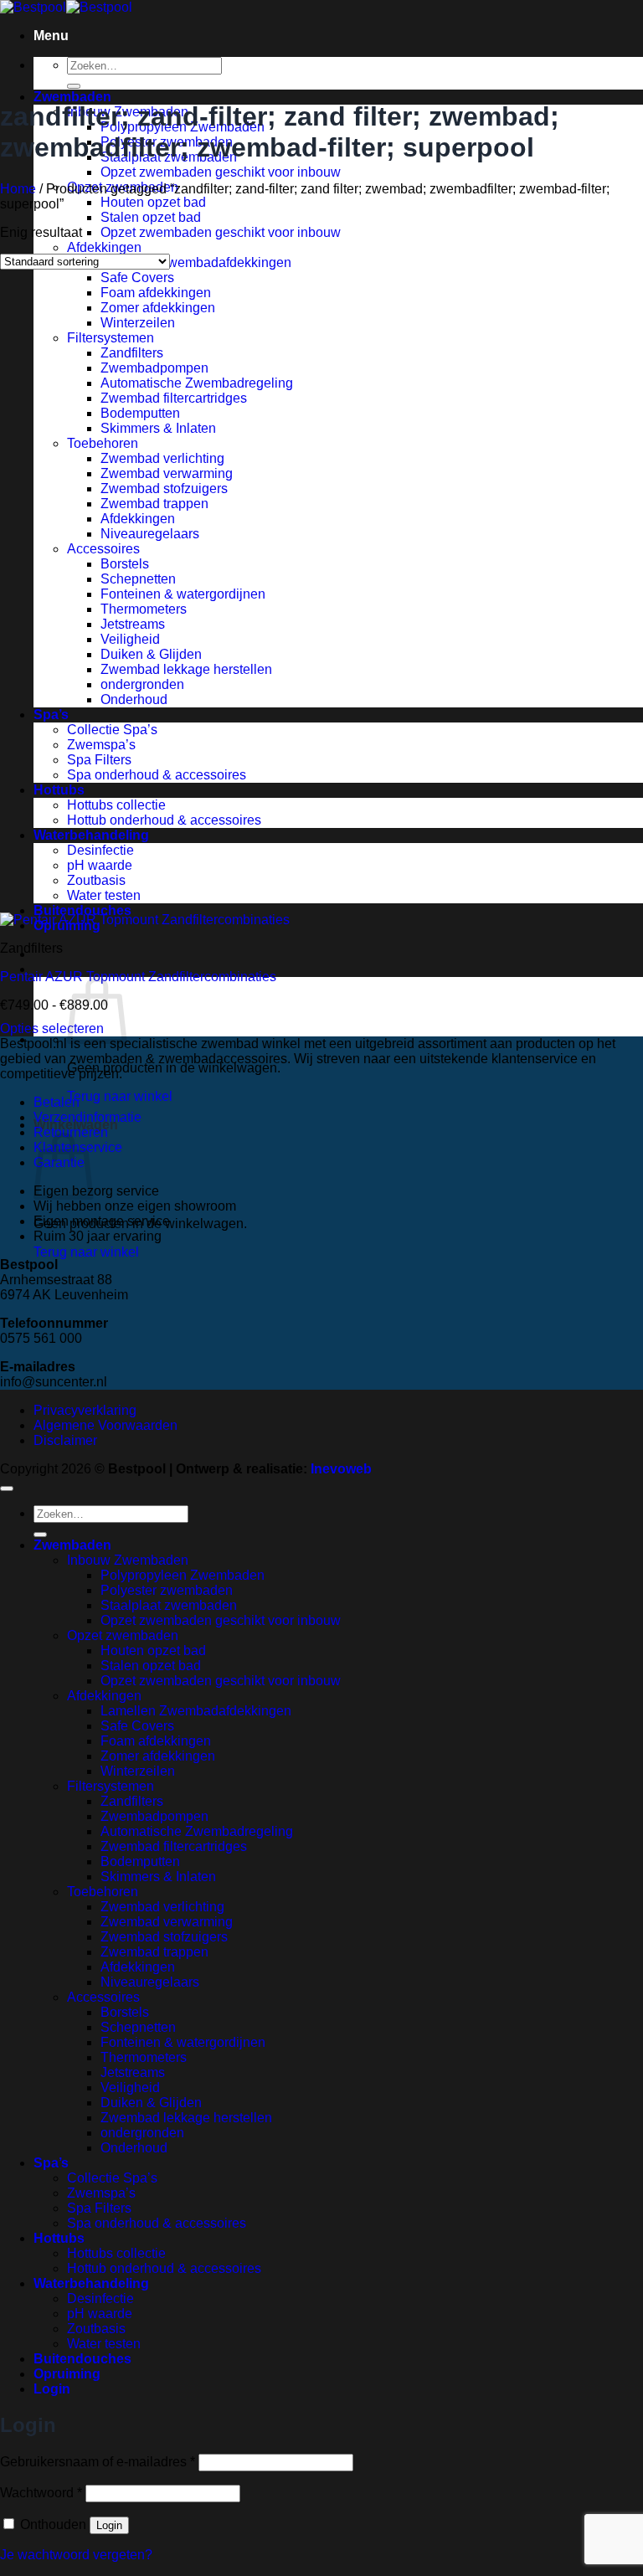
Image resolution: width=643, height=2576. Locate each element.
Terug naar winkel (120, 1096)
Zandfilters (132, 353)
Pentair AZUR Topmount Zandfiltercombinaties (138, 977)
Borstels (125, 564)
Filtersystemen (111, 338)
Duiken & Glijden (151, 654)
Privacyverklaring (85, 1410)
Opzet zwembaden (123, 1635)
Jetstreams (133, 624)
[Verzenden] (74, 86)
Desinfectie (100, 850)
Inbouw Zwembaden (128, 1560)
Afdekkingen (104, 247)
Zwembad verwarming (167, 473)
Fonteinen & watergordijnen (183, 594)
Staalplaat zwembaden (169, 1605)
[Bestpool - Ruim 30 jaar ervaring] (66, 7)
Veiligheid (130, 639)
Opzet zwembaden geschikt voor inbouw (221, 172)
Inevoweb (341, 1469)
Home (18, 189)
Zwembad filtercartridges (174, 398)
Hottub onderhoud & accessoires (164, 820)
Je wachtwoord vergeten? (76, 2555)
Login (109, 2525)
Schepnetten (138, 579)
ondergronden (142, 684)
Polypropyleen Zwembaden (183, 1575)
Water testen (104, 895)
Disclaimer (65, 1440)
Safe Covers (137, 278)
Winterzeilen (138, 323)
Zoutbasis (96, 880)
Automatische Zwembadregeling (197, 383)
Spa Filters (99, 760)
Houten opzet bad (153, 202)
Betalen (57, 1102)
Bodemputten (140, 413)
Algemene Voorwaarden (105, 1425)
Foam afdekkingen (156, 293)
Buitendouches (82, 910)
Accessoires (103, 549)
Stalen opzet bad (151, 217)
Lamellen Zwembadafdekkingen (196, 262)
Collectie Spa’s (112, 730)
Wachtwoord (41, 2493)
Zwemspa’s (101, 745)
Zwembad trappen (154, 504)
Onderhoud (134, 699)
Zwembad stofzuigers (164, 488)
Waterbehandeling (91, 835)
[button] (51, 36)
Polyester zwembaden (167, 1590)
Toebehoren (103, 443)
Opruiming (67, 2374)
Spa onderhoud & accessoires (157, 775)
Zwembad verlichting (162, 458)
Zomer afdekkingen (158, 308)
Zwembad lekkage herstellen (186, 669)
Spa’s (51, 715)
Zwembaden (72, 97)
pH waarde (100, 865)
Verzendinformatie (87, 1117)
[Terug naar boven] (7, 1489)
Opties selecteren (52, 1028)
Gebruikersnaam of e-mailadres (98, 2462)
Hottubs (59, 790)
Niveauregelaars (150, 534)
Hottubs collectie (116, 805)
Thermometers (144, 609)
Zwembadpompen (154, 368)
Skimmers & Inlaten (158, 428)
